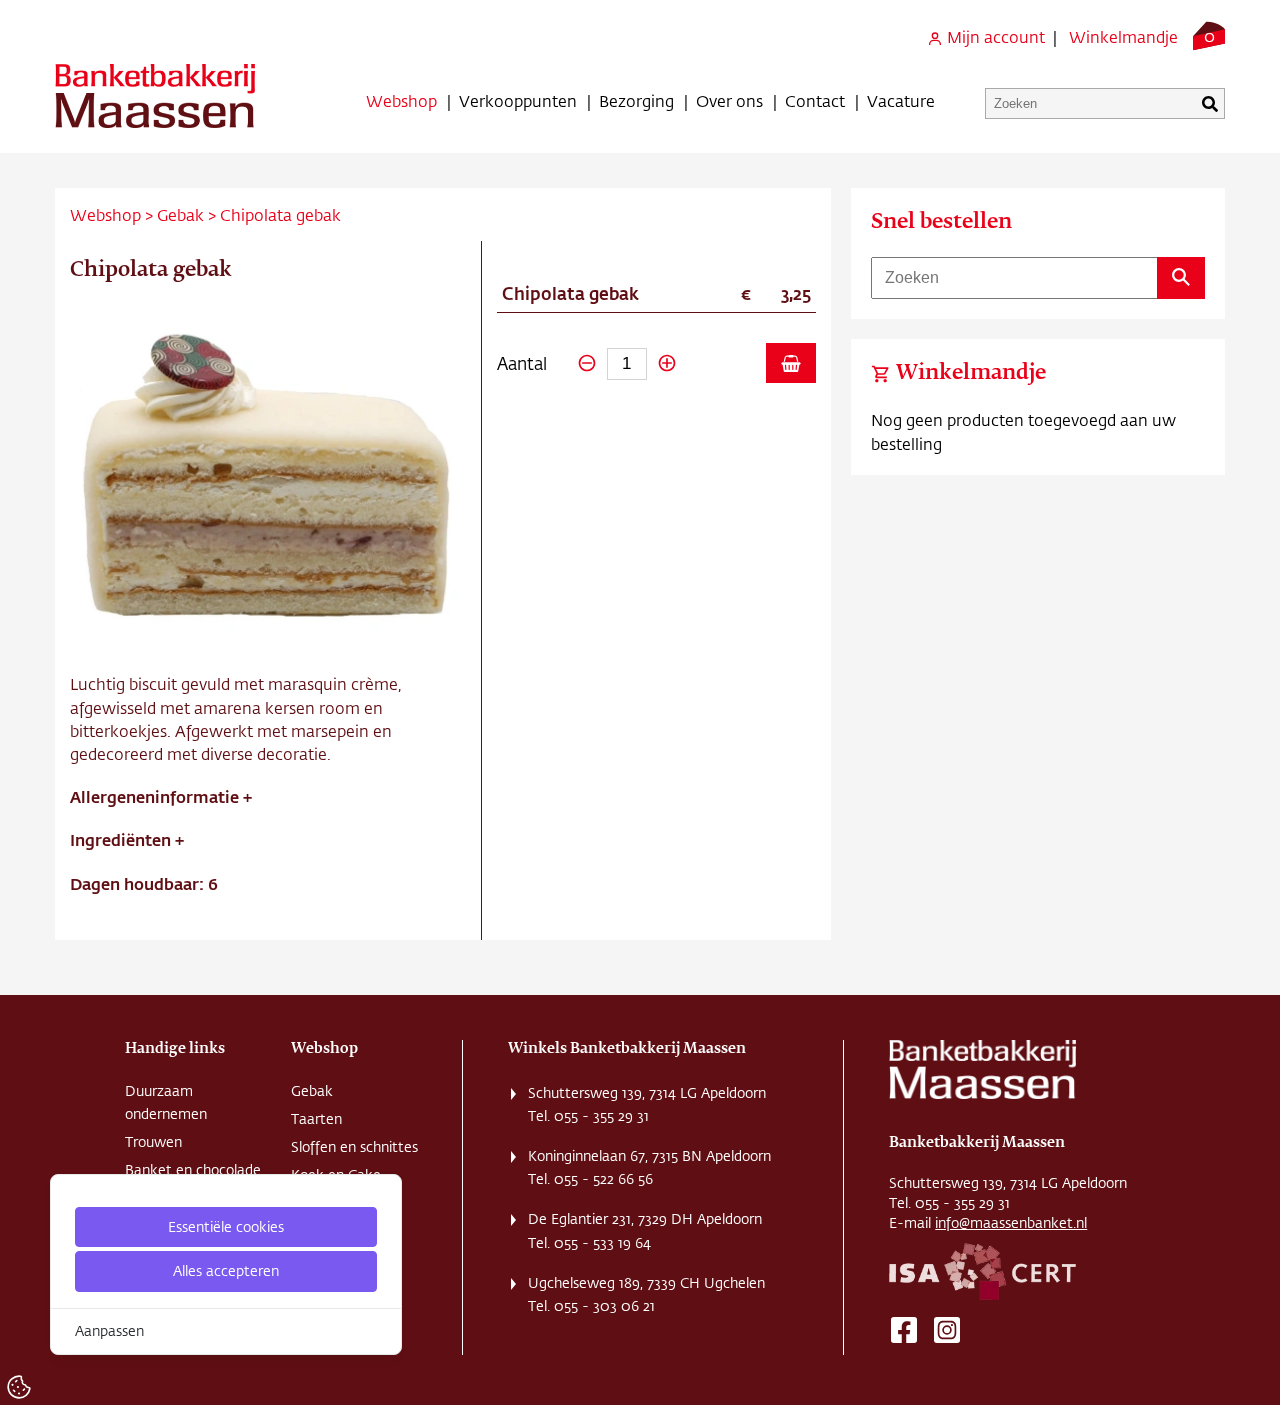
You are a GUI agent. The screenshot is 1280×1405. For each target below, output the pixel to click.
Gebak (180, 214)
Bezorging (636, 100)
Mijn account (994, 36)
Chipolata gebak (280, 214)
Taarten (316, 1119)
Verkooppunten (518, 100)
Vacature (901, 100)
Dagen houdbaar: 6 (144, 883)
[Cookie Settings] (19, 1387)
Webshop (401, 100)
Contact (815, 100)
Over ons (729, 100)
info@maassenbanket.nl (1011, 1223)
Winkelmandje (1123, 36)
